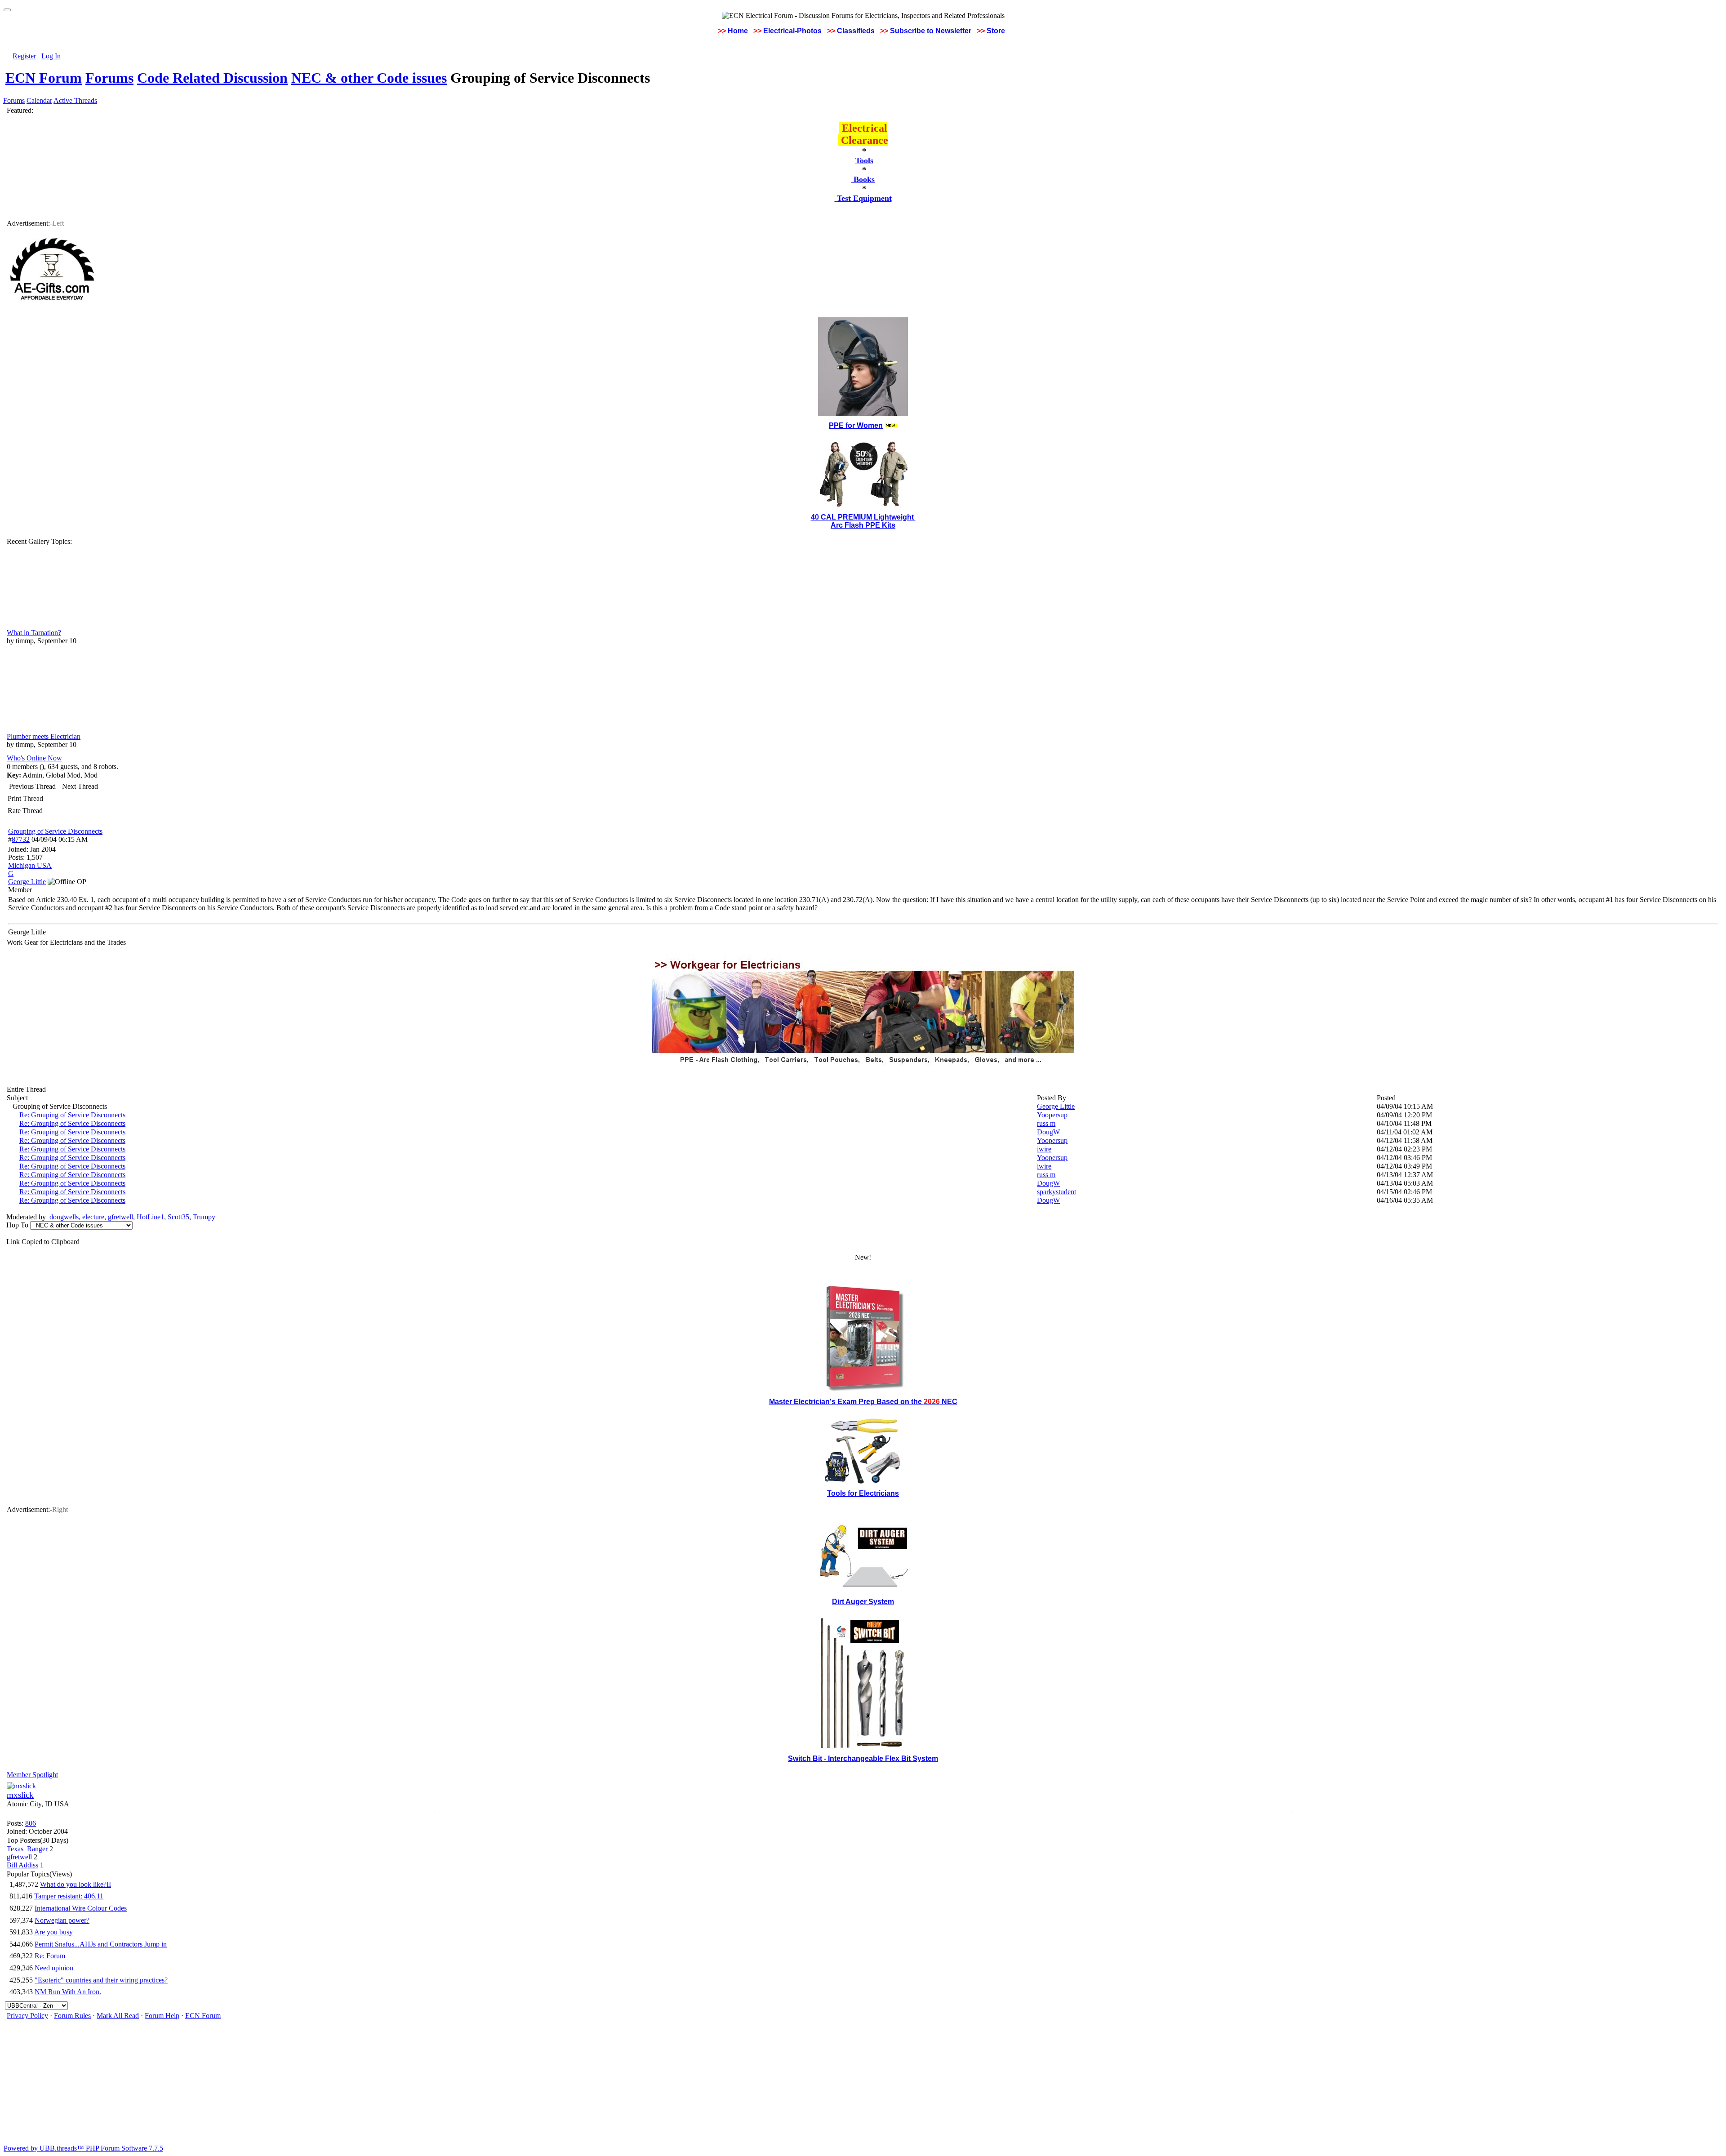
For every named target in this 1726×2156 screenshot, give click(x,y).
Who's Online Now (34, 758)
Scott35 (178, 1217)
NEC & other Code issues (369, 78)
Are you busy (53, 1932)
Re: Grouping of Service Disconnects (72, 1115)
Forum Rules (72, 2016)
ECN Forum (44, 78)
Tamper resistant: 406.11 (69, 1896)
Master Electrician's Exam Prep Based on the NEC (863, 1402)
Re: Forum (50, 1956)
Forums (109, 78)
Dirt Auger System (863, 1602)
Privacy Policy (27, 2016)
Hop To (17, 1225)
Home (738, 31)
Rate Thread (25, 811)
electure (93, 1217)
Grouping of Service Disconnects (55, 831)
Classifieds (856, 31)
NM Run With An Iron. (68, 1992)
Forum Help (162, 2016)
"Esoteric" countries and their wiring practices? (101, 1980)
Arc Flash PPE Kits (863, 525)
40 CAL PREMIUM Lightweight (863, 517)
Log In (51, 56)
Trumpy (204, 1217)
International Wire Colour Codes (81, 1908)
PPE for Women (856, 425)
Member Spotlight (32, 1775)
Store (996, 31)
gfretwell (120, 1217)
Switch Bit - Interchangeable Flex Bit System (863, 1758)
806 (31, 1823)
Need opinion (54, 1968)
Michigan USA (30, 865)
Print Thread (25, 798)
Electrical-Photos (792, 31)
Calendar (39, 100)
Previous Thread (32, 786)
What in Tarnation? (34, 633)
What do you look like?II (76, 1884)
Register (24, 56)
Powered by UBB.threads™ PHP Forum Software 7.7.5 (83, 2148)
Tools (864, 160)
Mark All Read (118, 2016)
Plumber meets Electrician (44, 736)
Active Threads (75, 100)
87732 (21, 839)
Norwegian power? (62, 1920)
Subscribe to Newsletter (931, 31)
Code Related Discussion (212, 78)
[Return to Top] (7, 10)
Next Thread (80, 786)
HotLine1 (150, 1217)
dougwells (64, 1217)
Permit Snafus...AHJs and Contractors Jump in (101, 1944)
